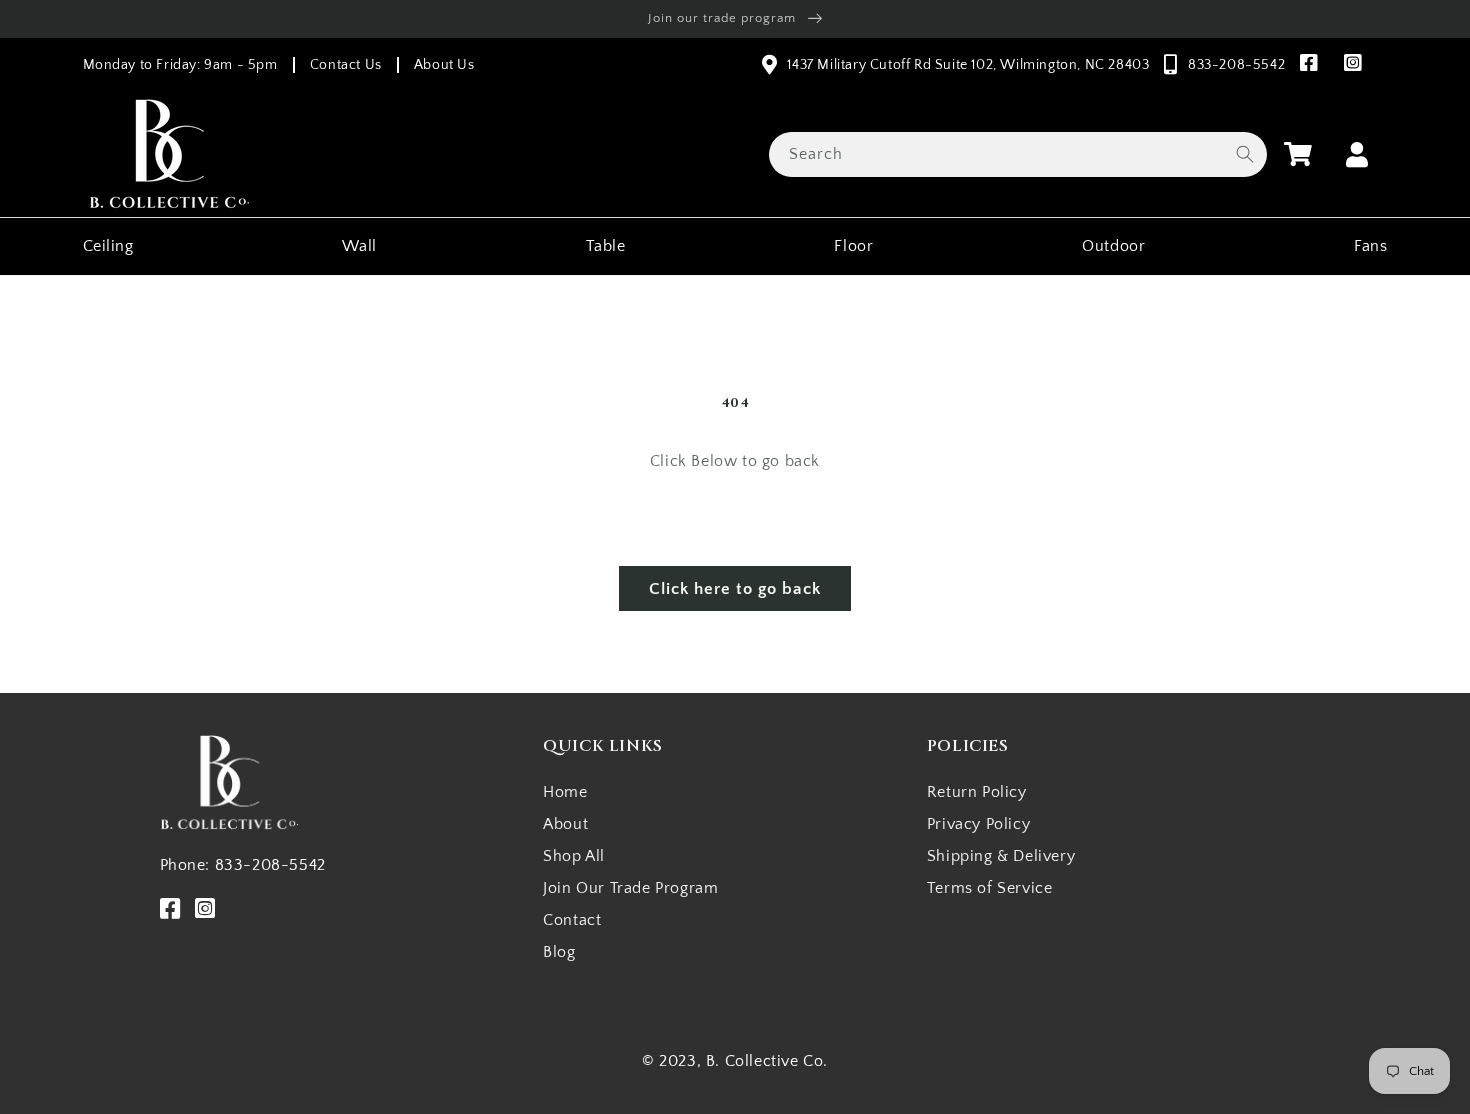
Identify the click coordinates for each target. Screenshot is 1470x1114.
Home (565, 792)
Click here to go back (735, 589)
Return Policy (977, 792)
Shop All (574, 856)
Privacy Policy (978, 824)
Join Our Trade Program (630, 888)
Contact (572, 920)
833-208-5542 (1236, 65)
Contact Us (346, 65)
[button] (1298, 154)
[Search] (1245, 154)
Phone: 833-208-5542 (243, 865)
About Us (444, 65)
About (565, 824)
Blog (559, 952)
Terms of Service (990, 888)
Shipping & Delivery (1001, 856)
